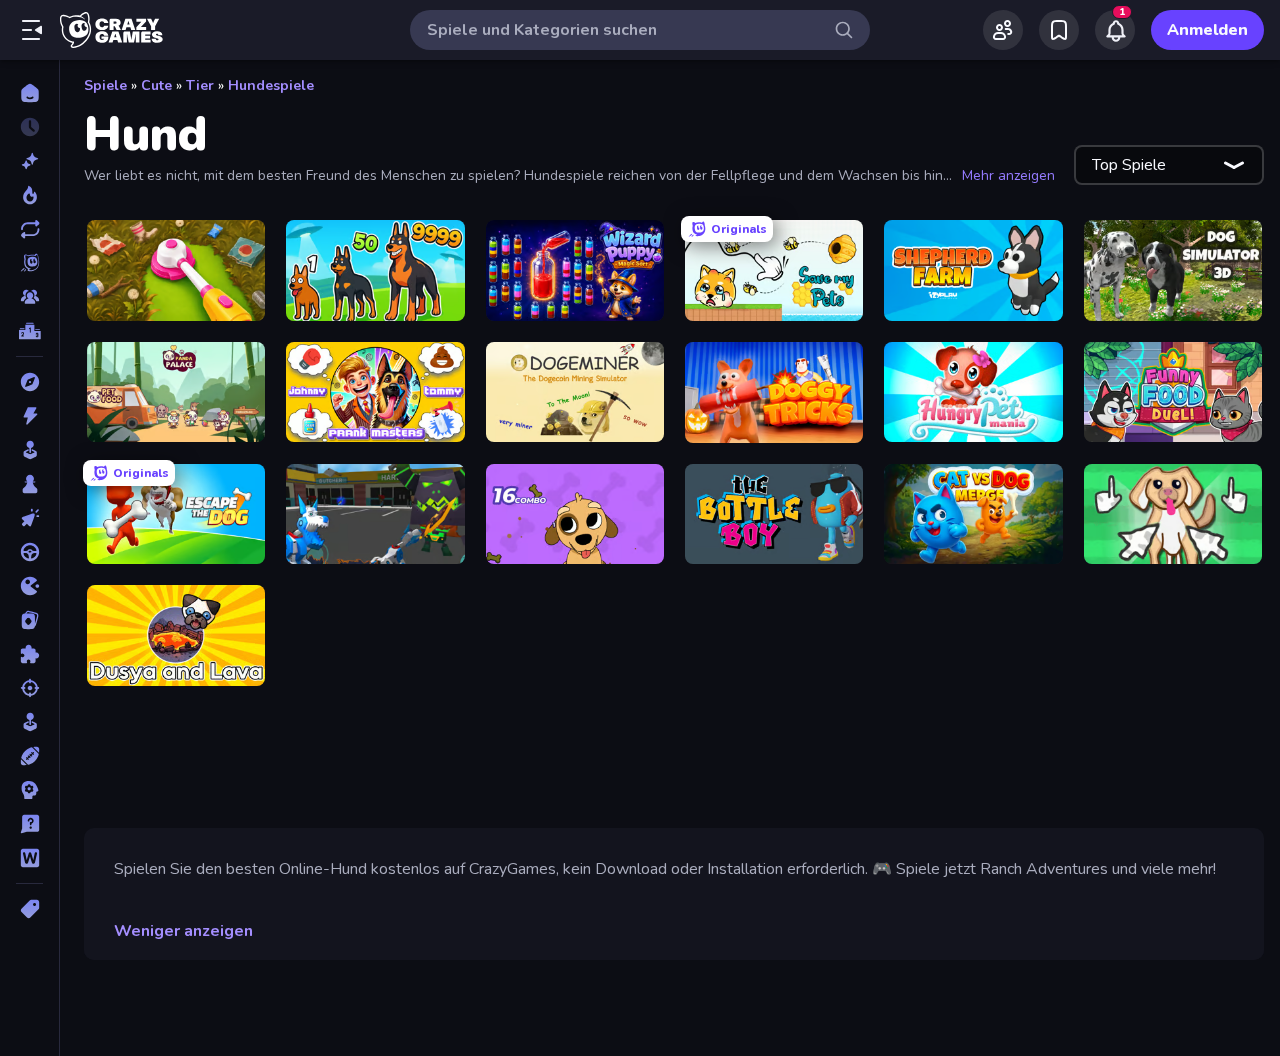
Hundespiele (271, 85)
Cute (156, 85)
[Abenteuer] (29, 382)
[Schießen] (29, 688)
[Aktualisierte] (29, 229)
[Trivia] (29, 824)
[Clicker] (29, 518)
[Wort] (29, 858)
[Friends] (1003, 30)
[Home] (29, 93)
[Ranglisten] (29, 331)
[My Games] (1059, 30)
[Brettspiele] (29, 484)
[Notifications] (1115, 30)
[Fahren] (29, 552)
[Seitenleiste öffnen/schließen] (32, 30)
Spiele (105, 85)
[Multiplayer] (29, 297)
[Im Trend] (29, 195)
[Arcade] (29, 450)
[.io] (29, 586)
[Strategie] (29, 790)
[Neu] (29, 161)
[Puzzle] (29, 654)
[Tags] (29, 909)
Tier (200, 85)
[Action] (29, 416)
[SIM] (29, 722)
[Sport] (29, 756)
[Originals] (29, 263)
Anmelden (1207, 30)
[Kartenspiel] (29, 620)
